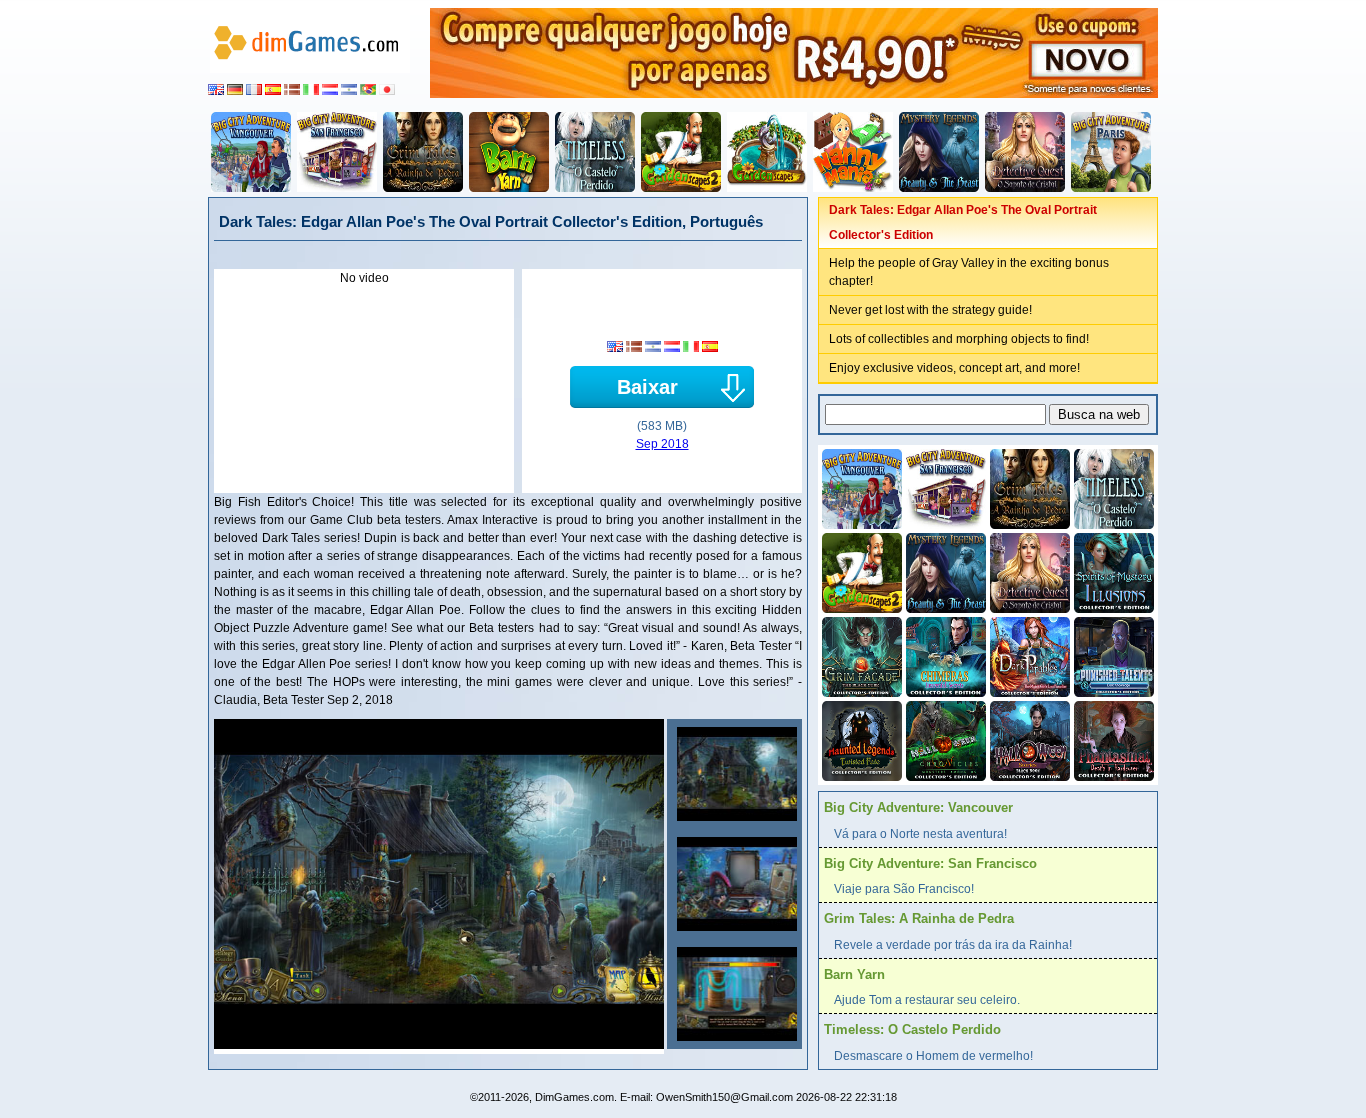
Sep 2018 (662, 444)
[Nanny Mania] (853, 152)
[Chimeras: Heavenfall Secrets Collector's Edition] (944, 655)
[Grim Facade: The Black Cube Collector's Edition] (860, 655)
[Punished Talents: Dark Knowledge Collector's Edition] (1112, 655)
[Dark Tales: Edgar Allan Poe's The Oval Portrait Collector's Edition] (734, 774)
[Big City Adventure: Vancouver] (251, 152)
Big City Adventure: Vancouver (918, 807)
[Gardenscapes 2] (681, 152)
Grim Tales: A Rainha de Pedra (919, 918)
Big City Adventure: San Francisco (930, 863)
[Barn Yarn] (509, 152)
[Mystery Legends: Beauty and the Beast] (939, 152)
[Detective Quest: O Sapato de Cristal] (1025, 152)
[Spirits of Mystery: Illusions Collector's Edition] (1112, 571)
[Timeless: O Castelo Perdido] (595, 152)
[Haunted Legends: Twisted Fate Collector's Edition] (860, 739)
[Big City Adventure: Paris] (1111, 152)
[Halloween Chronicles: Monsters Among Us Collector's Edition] (944, 739)
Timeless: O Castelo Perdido (912, 1029)
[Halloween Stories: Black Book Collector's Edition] (1028, 739)
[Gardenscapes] (767, 152)
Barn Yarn (854, 974)
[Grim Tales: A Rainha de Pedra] (423, 152)
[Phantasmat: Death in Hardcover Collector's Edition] (1112, 739)
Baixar (647, 387)
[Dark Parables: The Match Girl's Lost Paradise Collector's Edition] (1028, 655)
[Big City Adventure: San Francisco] (337, 152)
